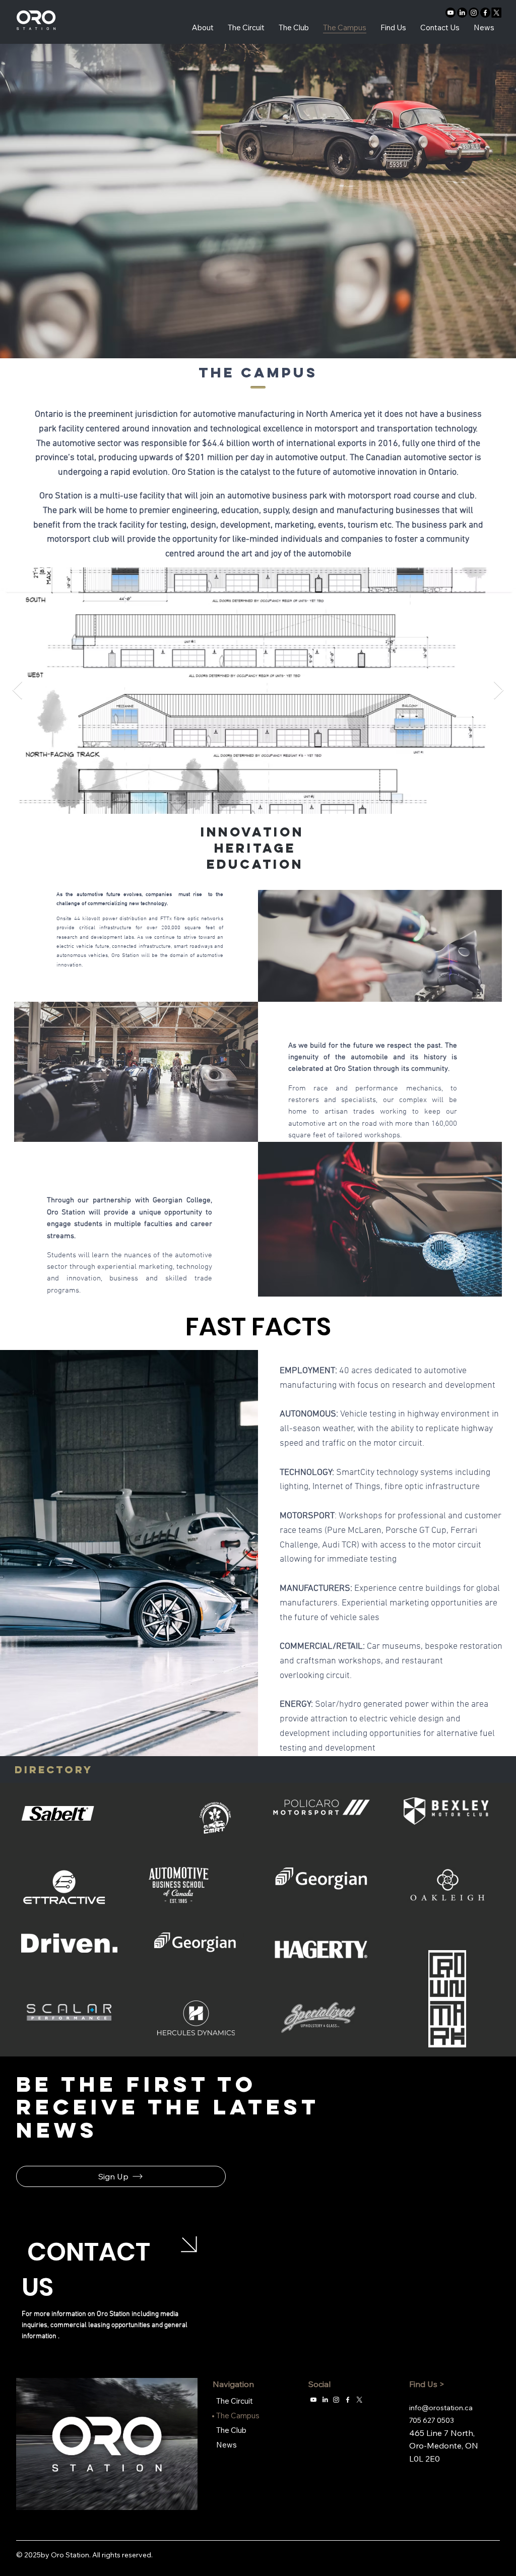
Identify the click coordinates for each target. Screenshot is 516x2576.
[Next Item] (499, 691)
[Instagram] (474, 13)
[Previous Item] (17, 691)
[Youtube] (450, 13)
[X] (496, 13)
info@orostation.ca (441, 2408)
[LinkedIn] (462, 13)
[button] (121, 2176)
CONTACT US (86, 2269)
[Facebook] (485, 13)
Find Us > (427, 2384)
